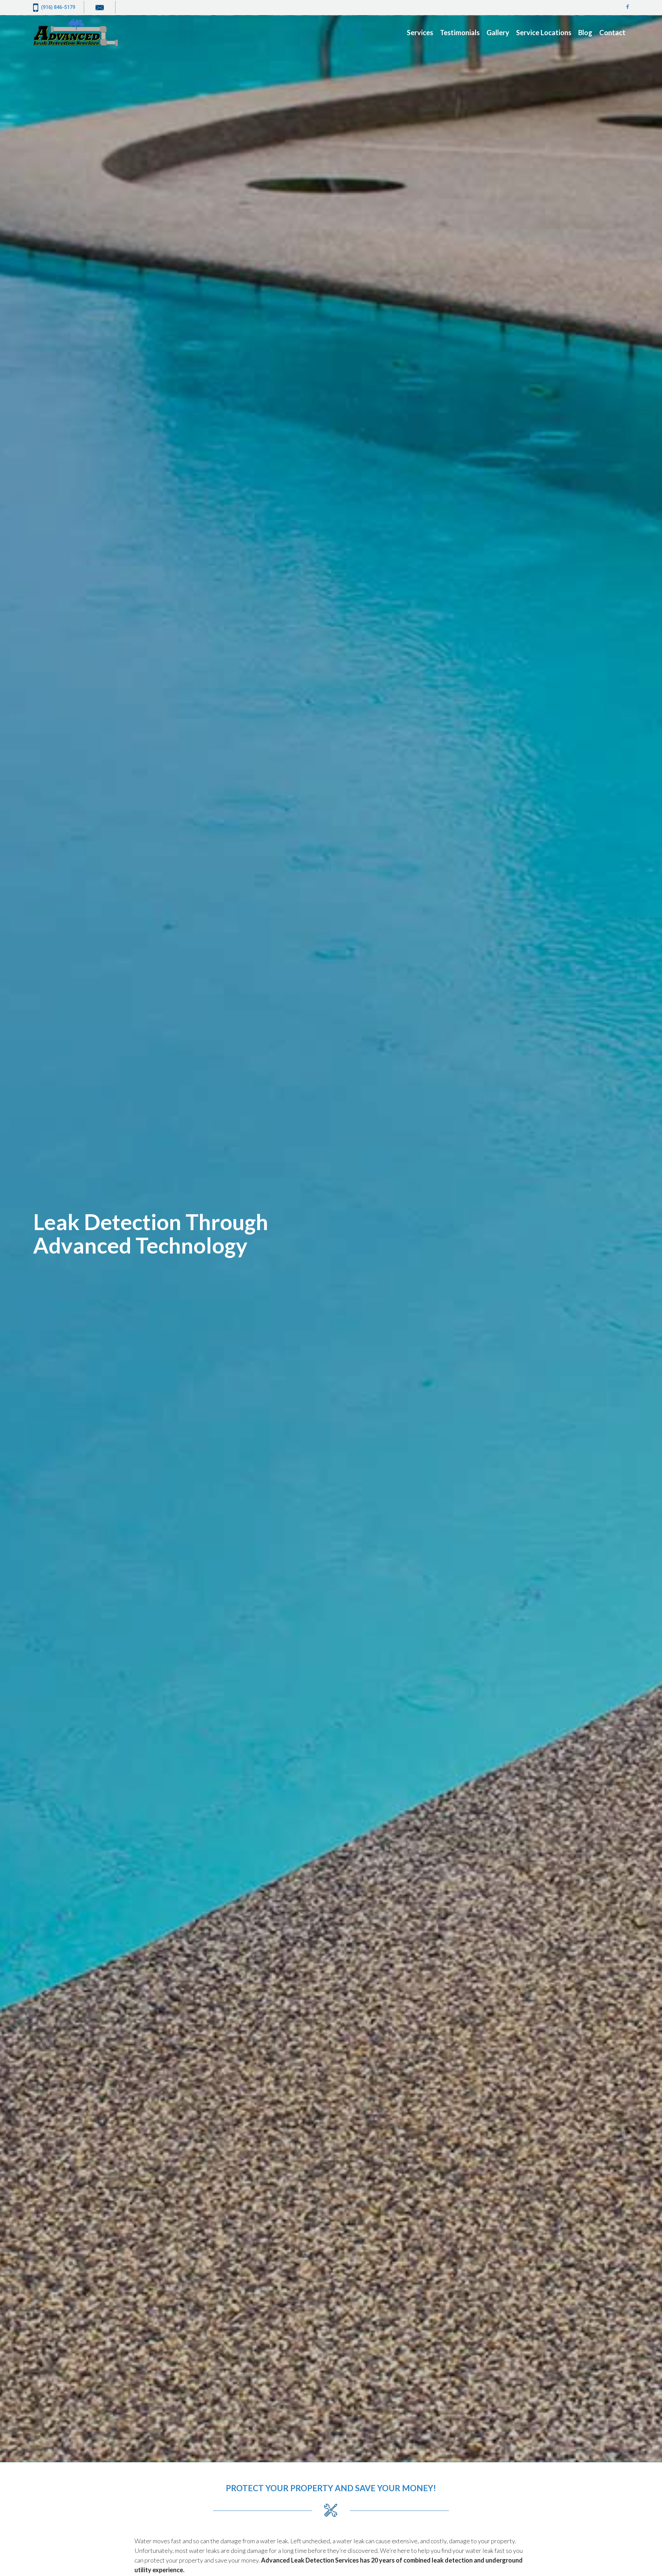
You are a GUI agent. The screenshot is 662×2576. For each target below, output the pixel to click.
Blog (585, 32)
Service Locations (544, 32)
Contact (612, 32)
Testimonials (460, 32)
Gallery (498, 32)
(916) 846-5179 (58, 7)
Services (420, 32)
